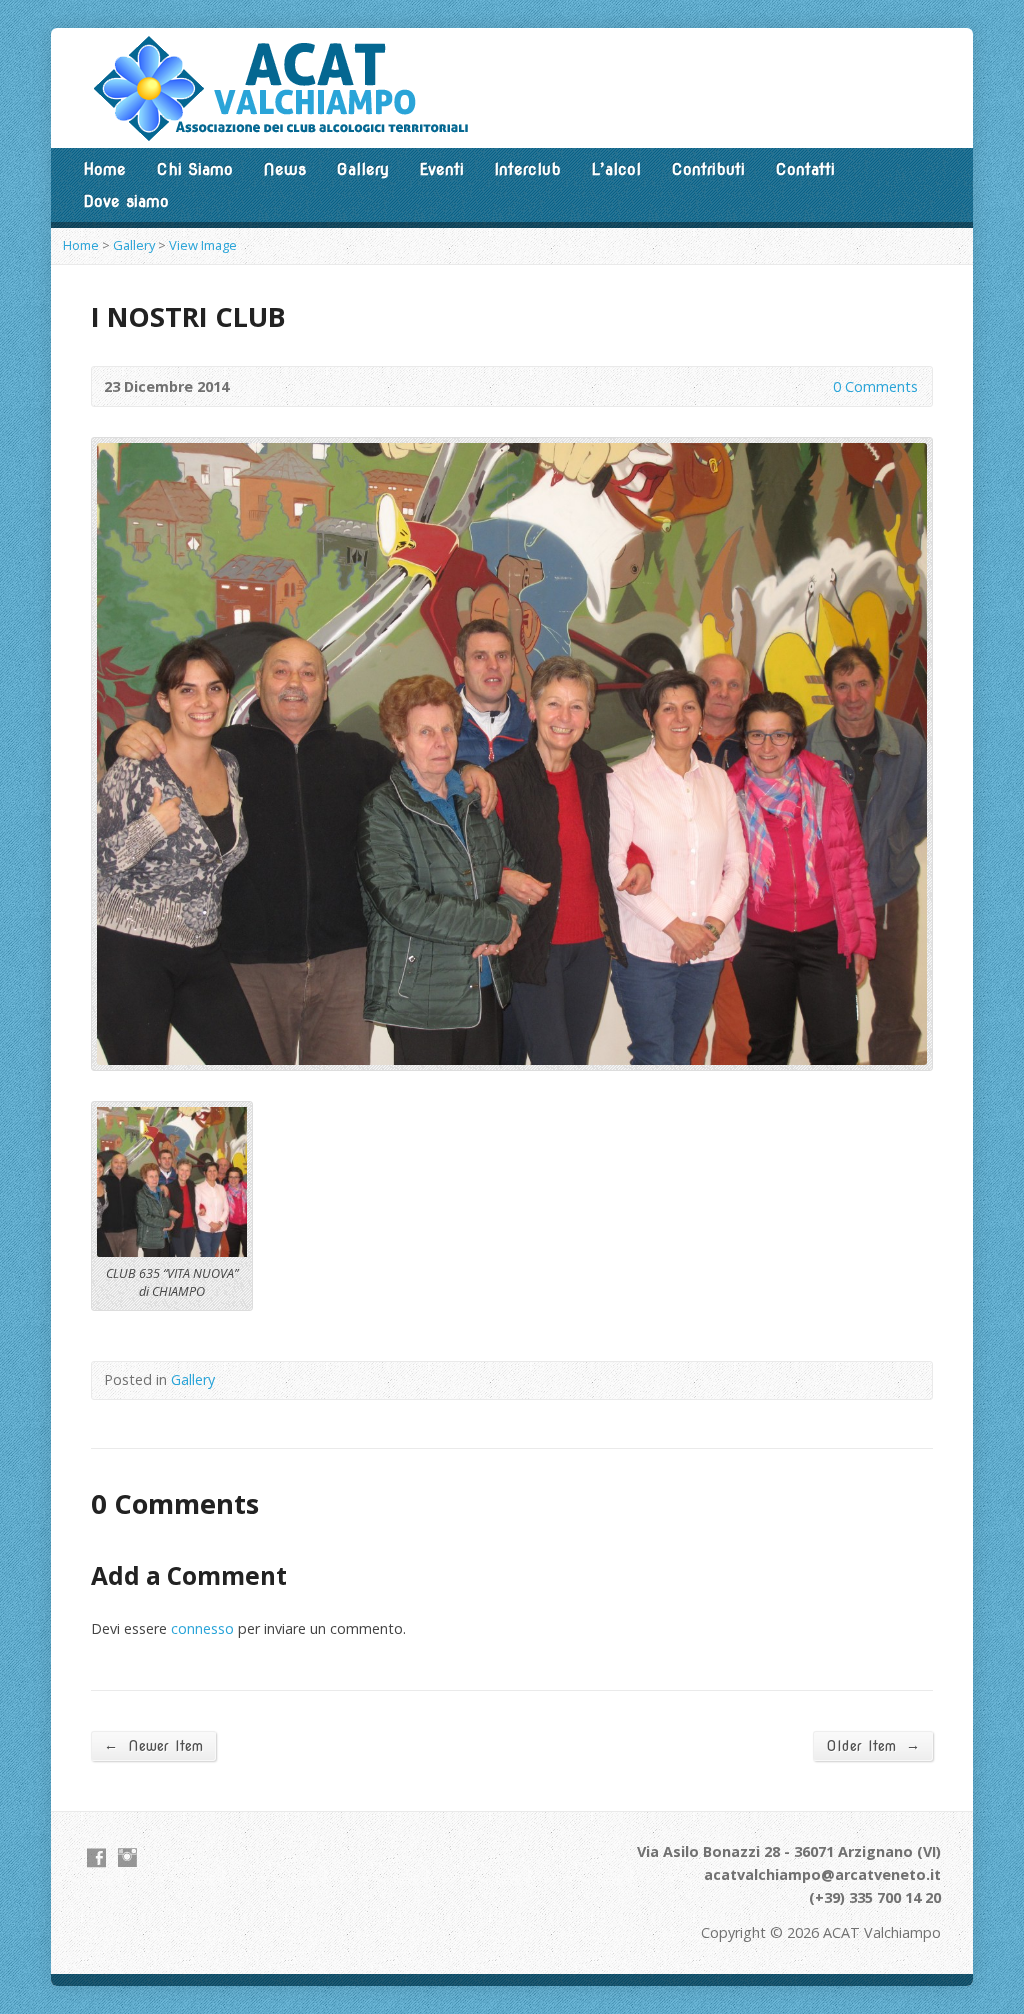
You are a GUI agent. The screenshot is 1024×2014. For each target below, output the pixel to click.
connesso (202, 1628)
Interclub (527, 169)
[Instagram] (127, 1857)
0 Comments (816, 386)
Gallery (362, 169)
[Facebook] (96, 1857)
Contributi (708, 169)
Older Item (873, 1745)
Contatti (805, 169)
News (284, 169)
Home (104, 169)
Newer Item (153, 1745)
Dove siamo (126, 201)
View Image (203, 245)
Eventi (441, 169)
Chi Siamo (194, 169)
